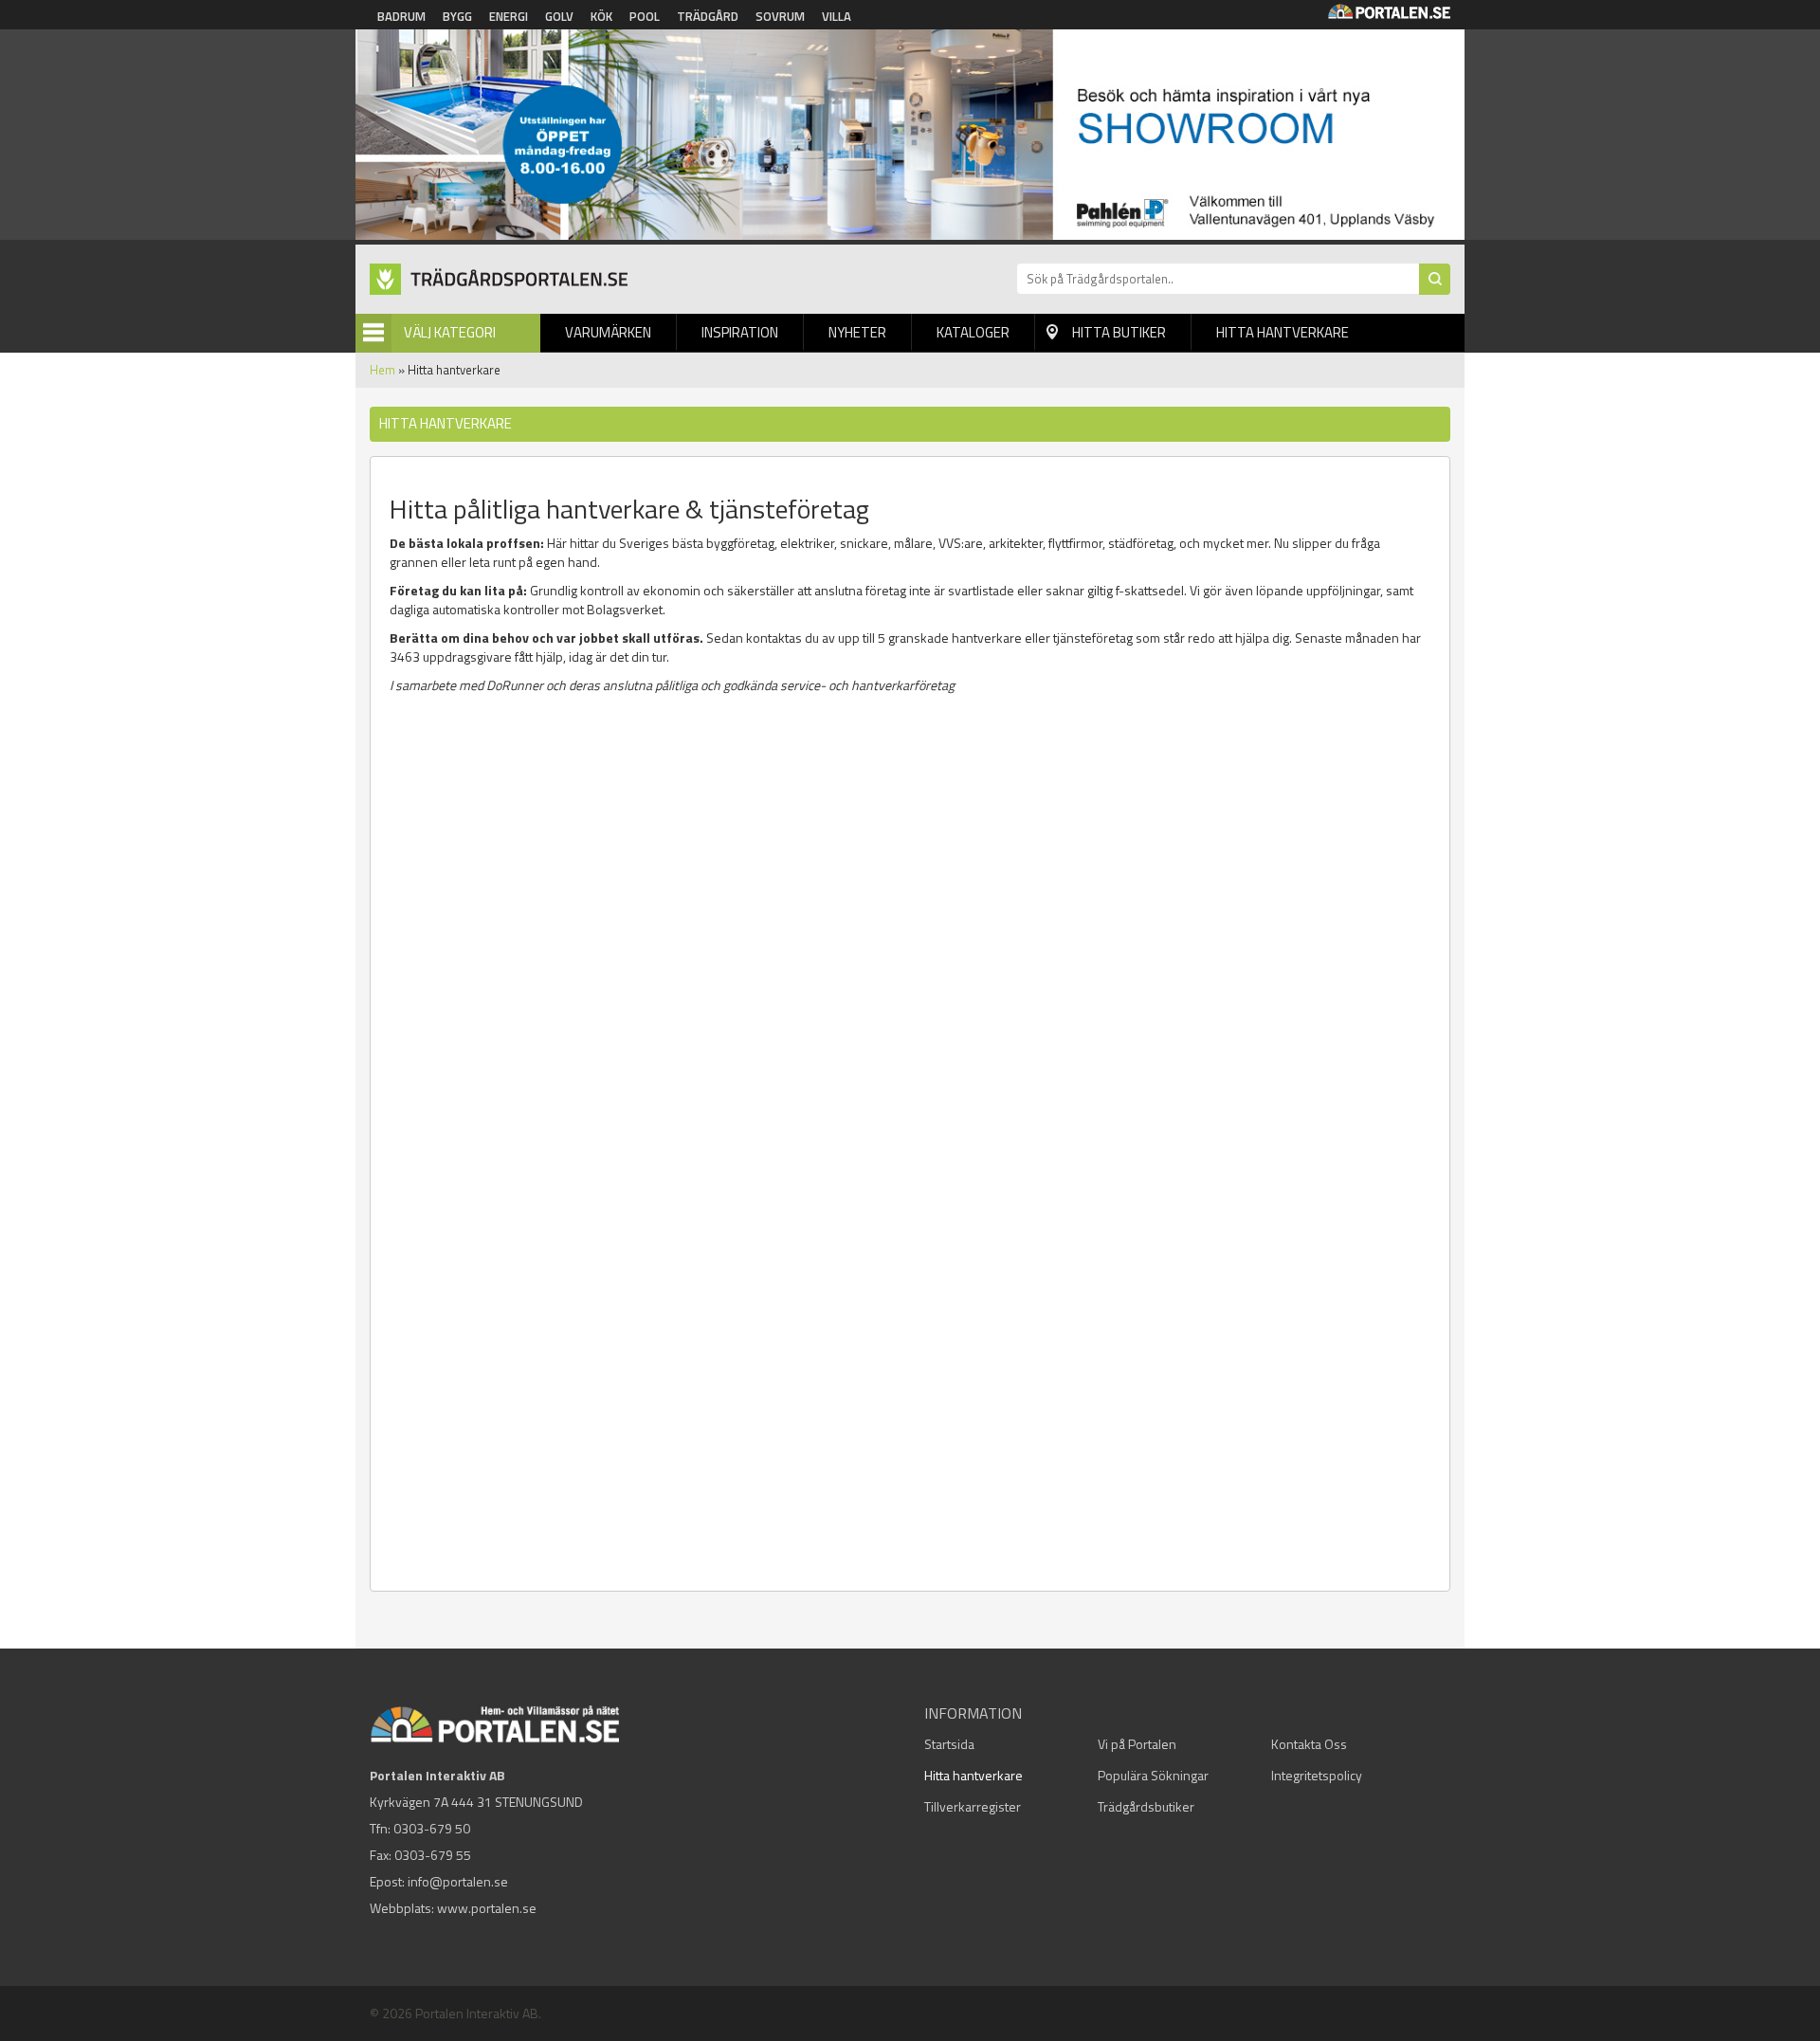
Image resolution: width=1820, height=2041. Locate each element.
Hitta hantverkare (1283, 332)
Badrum (401, 16)
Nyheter (857, 332)
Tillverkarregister (973, 1806)
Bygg (457, 16)
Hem (382, 370)
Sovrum (780, 16)
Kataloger (973, 332)
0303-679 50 (432, 1828)
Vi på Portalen (1137, 1744)
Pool (645, 16)
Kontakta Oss (1309, 1744)
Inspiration (740, 332)
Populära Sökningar (1153, 1775)
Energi (509, 16)
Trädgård (708, 16)
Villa (837, 16)
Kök (601, 16)
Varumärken (608, 332)
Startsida (949, 1744)
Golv (559, 16)
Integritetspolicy (1317, 1775)
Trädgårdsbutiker (1146, 1806)
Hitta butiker (1119, 332)
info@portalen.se (458, 1881)
